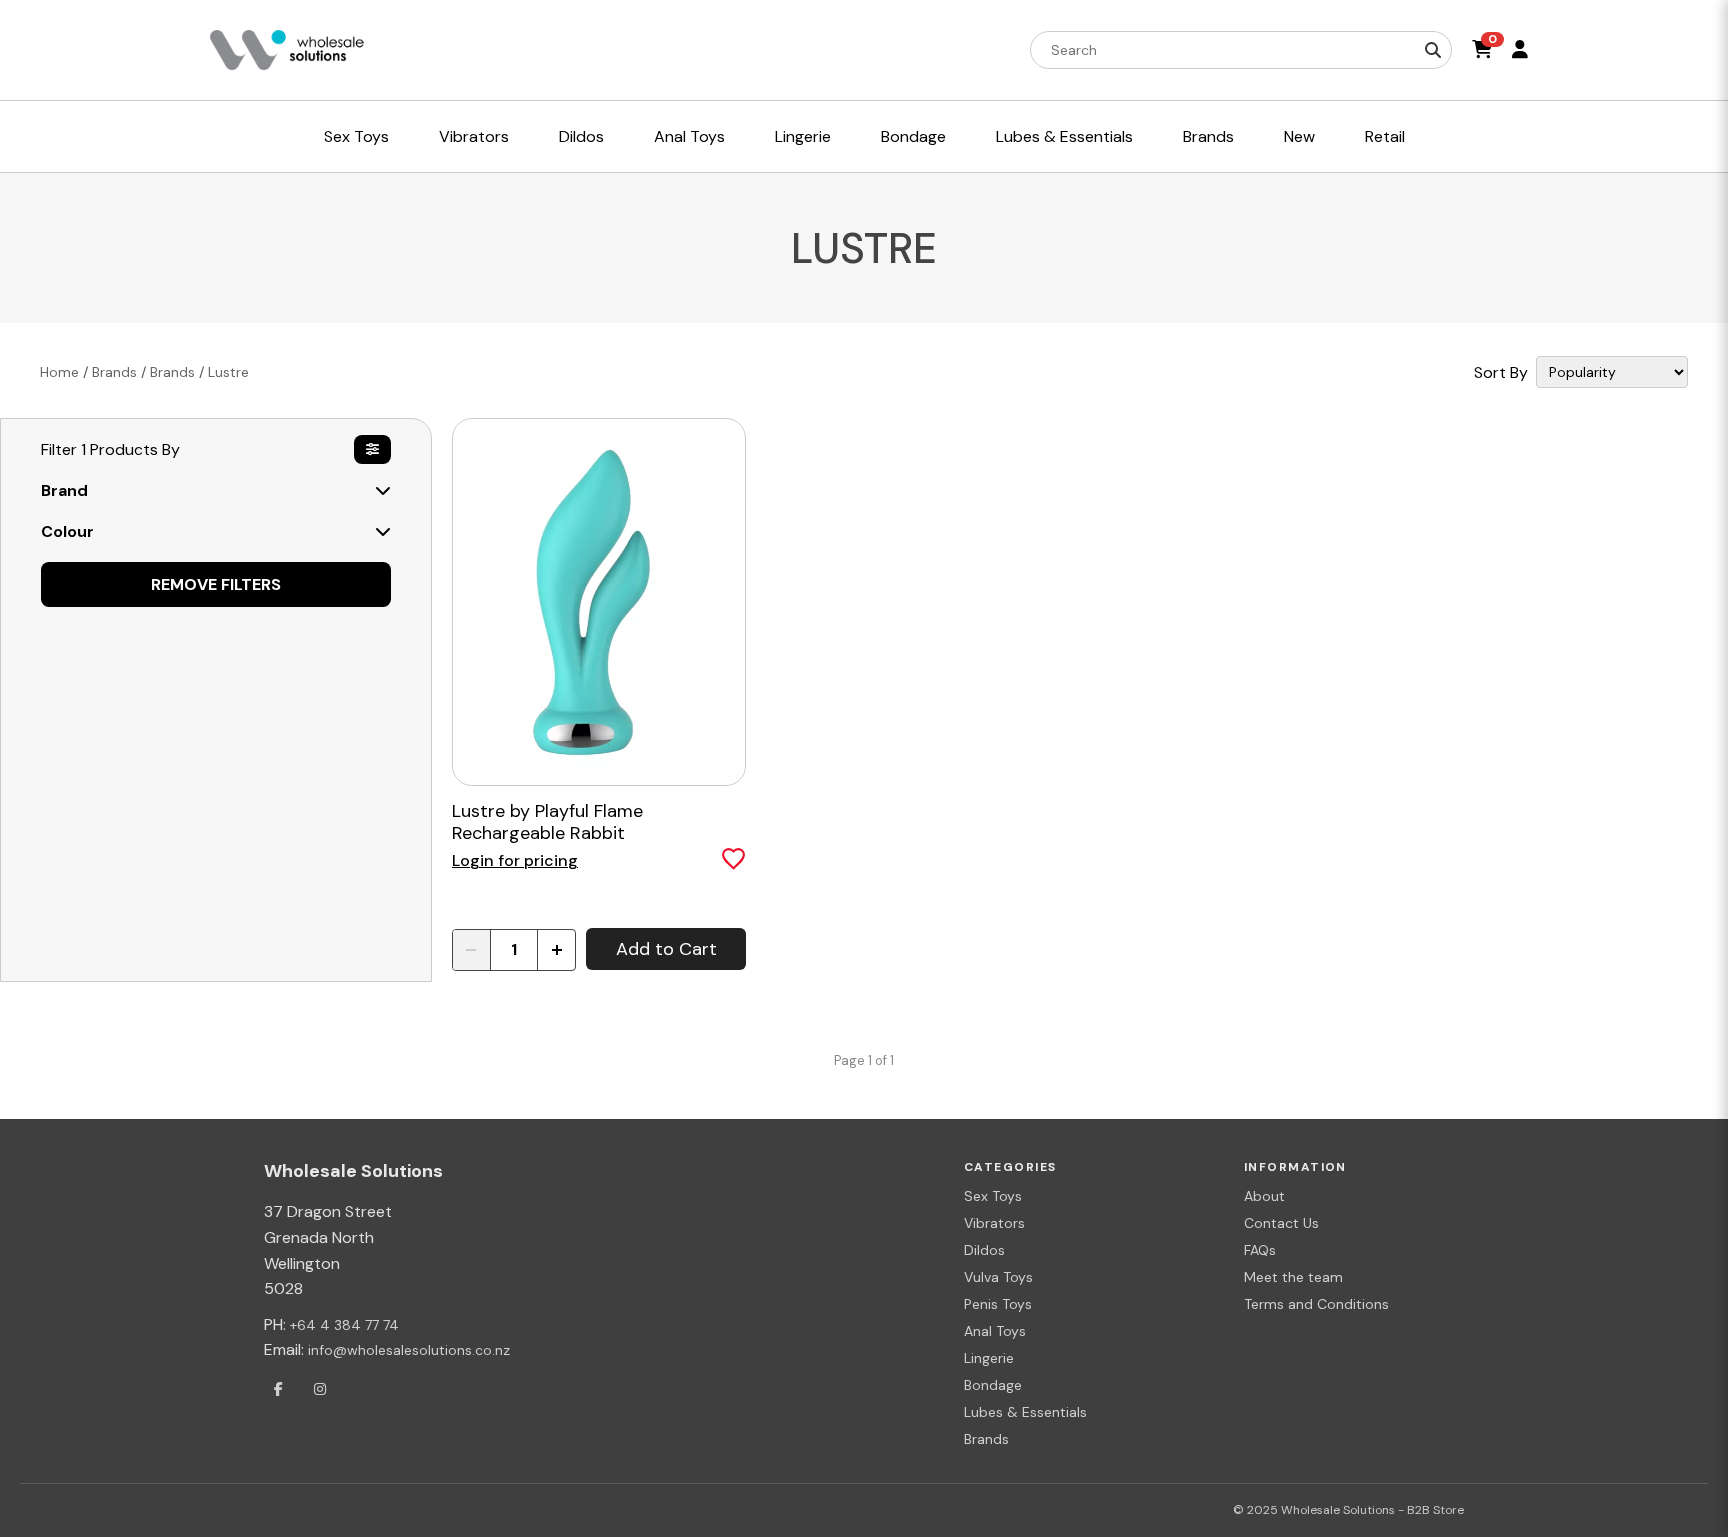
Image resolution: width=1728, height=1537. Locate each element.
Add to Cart (666, 949)
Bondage (993, 1385)
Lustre (228, 372)
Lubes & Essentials (1025, 1412)
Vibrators (994, 1223)
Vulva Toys (998, 1277)
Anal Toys (995, 1331)
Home (59, 372)
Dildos (984, 1250)
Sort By (1501, 372)
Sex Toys (993, 1196)
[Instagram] (320, 1389)
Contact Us (1281, 1223)
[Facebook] (278, 1389)
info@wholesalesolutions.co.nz (409, 1350)
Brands (114, 372)
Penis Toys (998, 1304)
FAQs (1260, 1250)
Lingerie (989, 1358)
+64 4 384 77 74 (344, 1325)
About (1264, 1196)
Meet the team (1293, 1277)
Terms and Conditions (1316, 1304)
